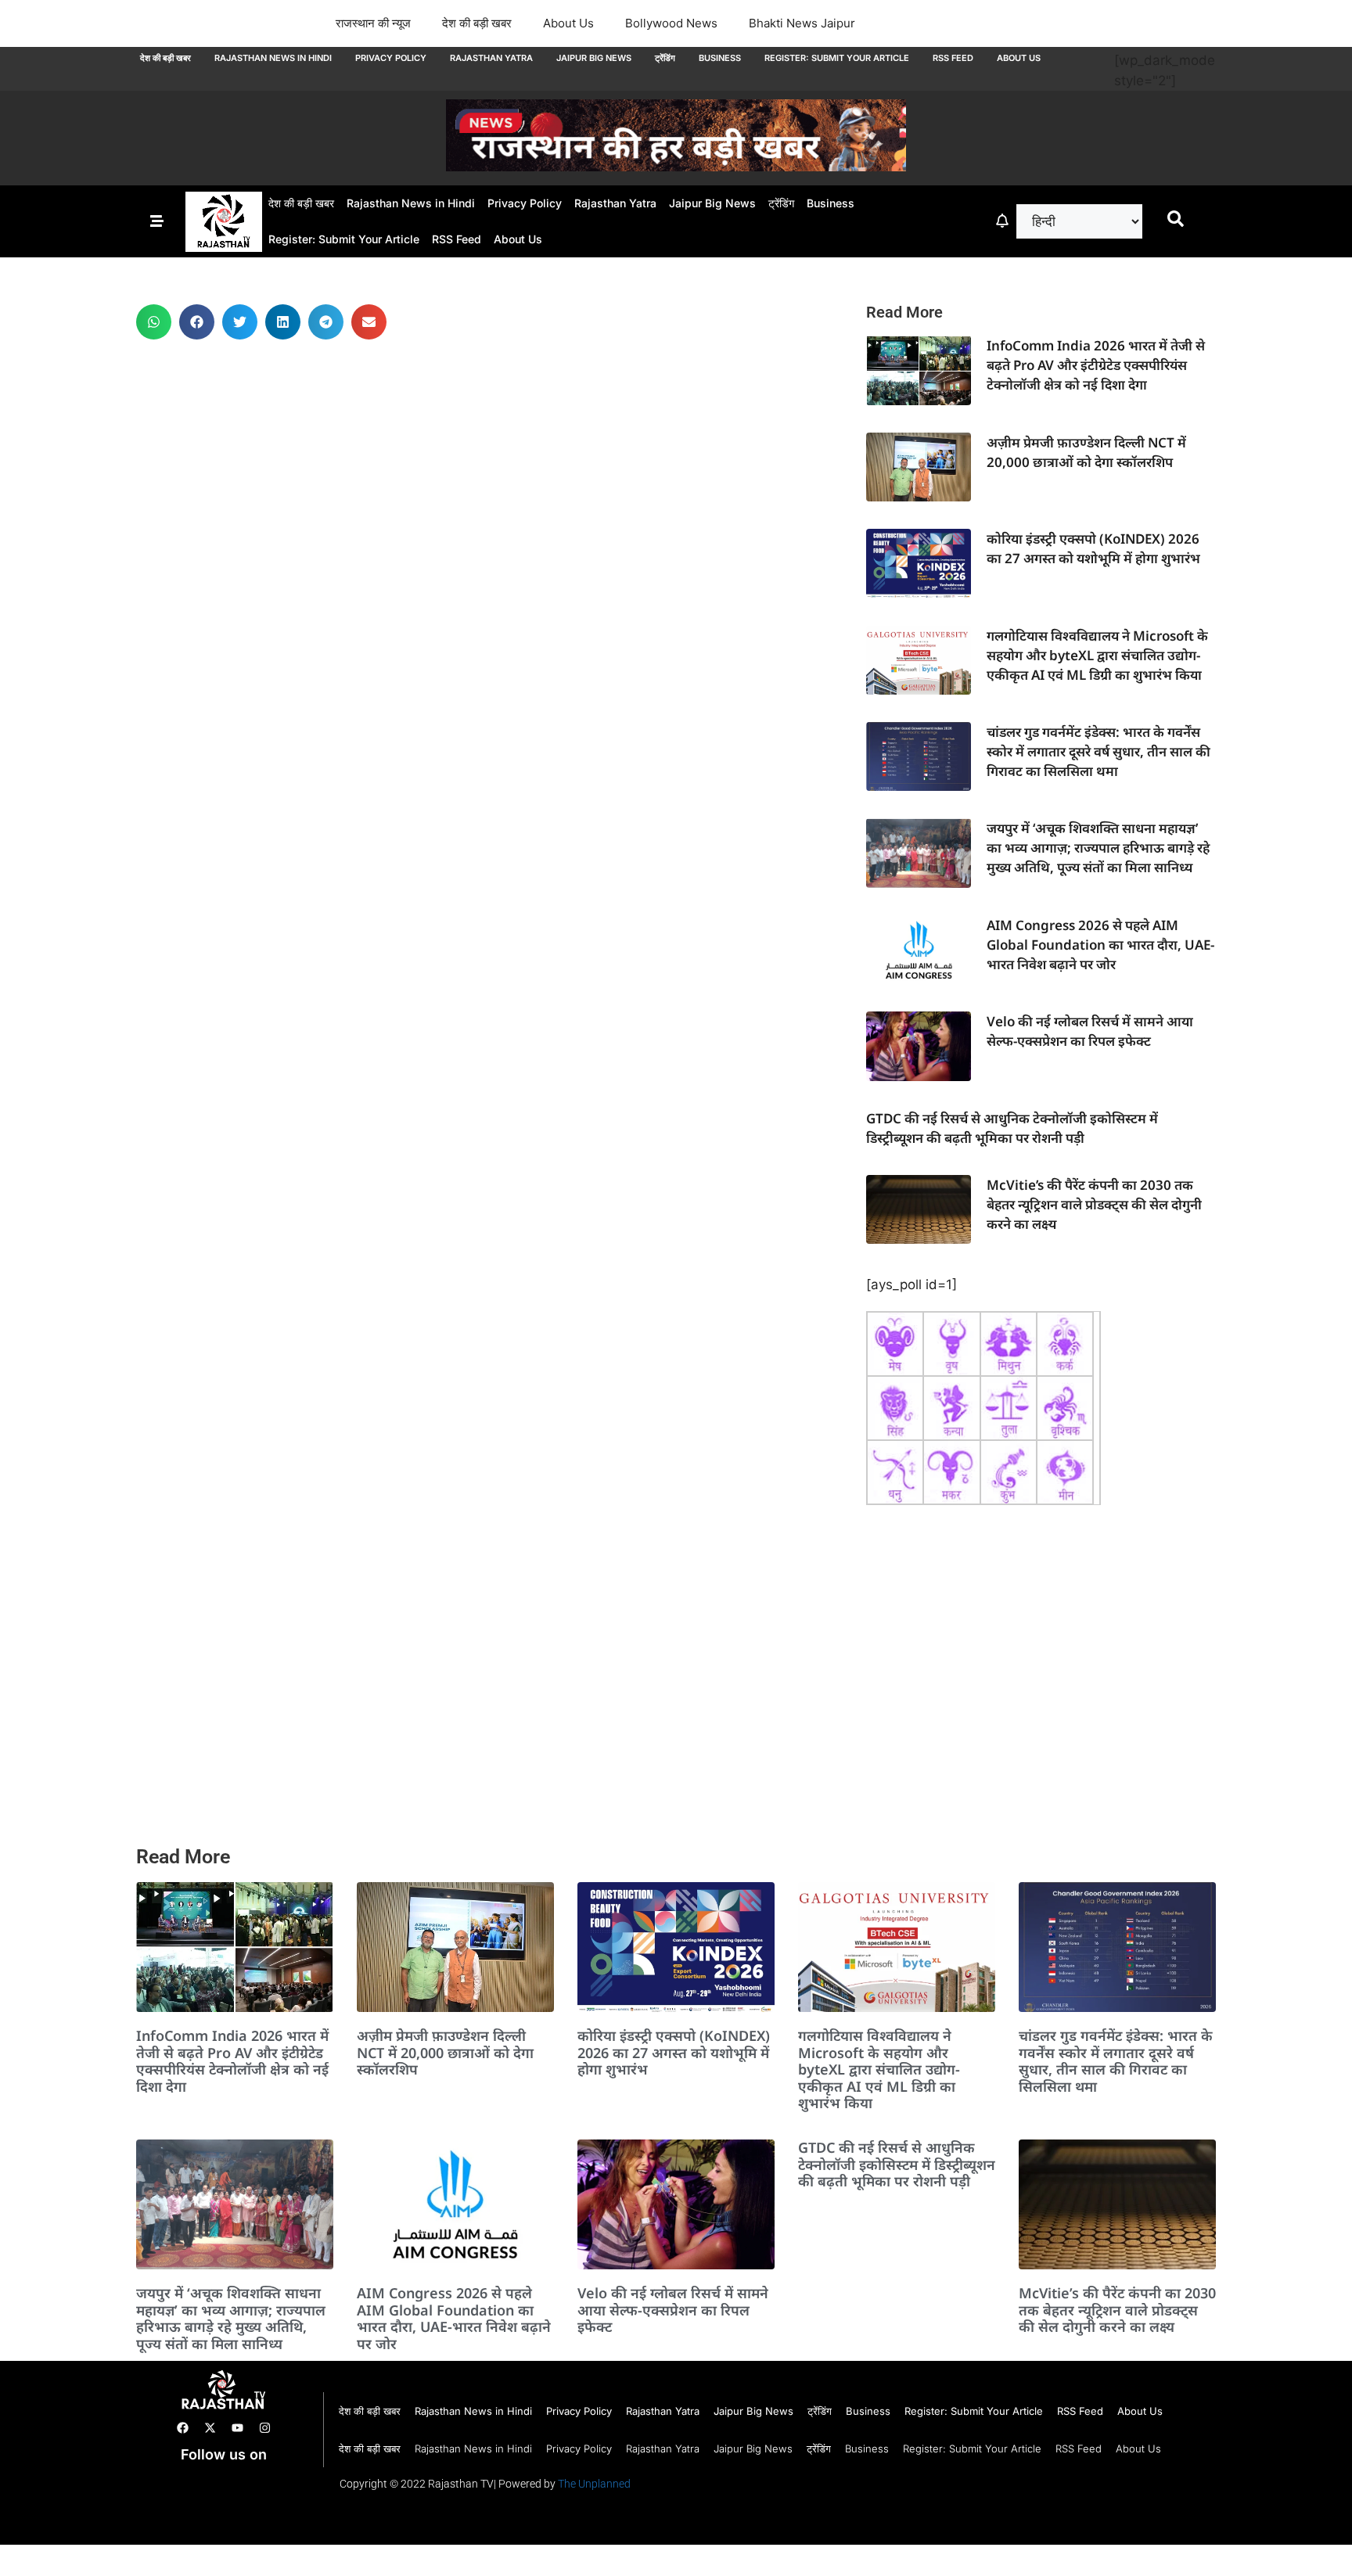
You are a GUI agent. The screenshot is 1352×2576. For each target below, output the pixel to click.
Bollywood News (671, 23)
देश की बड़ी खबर (477, 23)
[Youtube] (237, 2428)
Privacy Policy (391, 58)
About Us (568, 23)
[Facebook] (182, 2428)
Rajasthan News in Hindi (273, 58)
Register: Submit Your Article (837, 58)
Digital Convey (181, 2487)
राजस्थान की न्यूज (373, 23)
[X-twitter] (210, 2428)
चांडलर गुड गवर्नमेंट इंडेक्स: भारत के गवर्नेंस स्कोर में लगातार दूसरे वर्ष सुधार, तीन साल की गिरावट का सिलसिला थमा (1098, 751)
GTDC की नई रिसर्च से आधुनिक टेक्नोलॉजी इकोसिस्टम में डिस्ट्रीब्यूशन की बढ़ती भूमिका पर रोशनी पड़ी (897, 2164)
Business (720, 58)
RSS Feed (953, 58)
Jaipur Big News (594, 58)
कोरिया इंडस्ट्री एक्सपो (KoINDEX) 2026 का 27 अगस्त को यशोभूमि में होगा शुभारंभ (674, 2052)
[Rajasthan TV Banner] (676, 167)
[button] (154, 322)
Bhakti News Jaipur (802, 23)
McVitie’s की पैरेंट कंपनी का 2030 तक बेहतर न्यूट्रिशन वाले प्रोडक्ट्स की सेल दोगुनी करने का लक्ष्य (1094, 1204)
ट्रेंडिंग (665, 58)
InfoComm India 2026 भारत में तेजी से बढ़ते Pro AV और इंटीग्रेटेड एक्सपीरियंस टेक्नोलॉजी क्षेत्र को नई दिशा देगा (1096, 365)
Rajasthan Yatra (491, 58)
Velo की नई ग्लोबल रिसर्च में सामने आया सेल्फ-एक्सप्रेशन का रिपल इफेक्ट (673, 2310)
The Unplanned (594, 2484)
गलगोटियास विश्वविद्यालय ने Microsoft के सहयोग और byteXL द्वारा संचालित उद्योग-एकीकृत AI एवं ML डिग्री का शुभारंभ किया (1097, 655)
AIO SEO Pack (214, 2527)
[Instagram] (264, 2428)
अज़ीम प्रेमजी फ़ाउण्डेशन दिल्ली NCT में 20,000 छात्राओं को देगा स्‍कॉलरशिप (445, 2052)
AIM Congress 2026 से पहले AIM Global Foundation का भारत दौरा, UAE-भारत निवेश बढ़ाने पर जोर (1100, 945)
